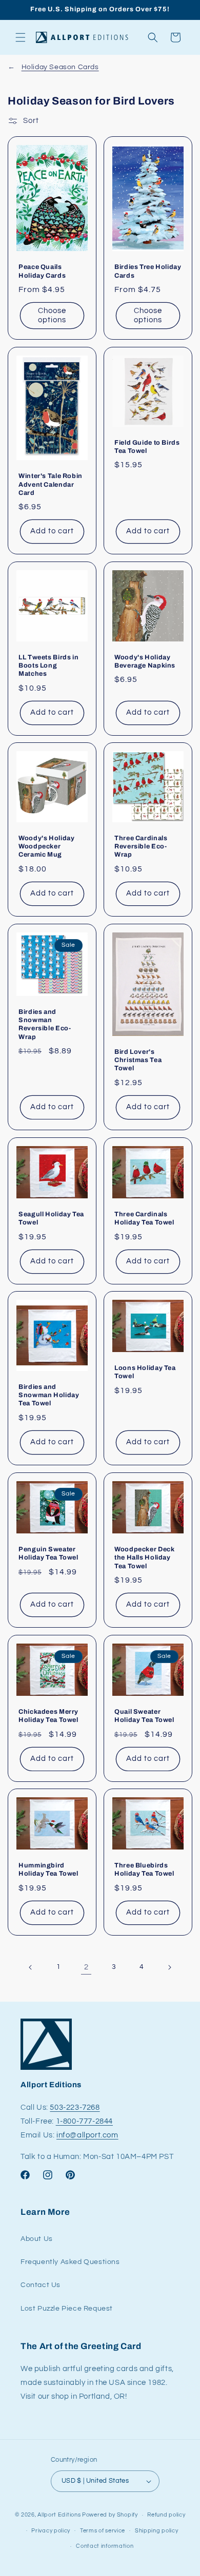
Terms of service (103, 2531)
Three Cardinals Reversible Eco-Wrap (141, 846)
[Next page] (169, 1967)
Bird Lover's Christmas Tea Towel (138, 1060)
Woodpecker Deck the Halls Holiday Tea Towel (144, 1557)
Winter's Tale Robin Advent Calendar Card (51, 484)
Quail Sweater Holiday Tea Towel (144, 1716)
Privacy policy (51, 2531)
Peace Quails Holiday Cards (42, 272)
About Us (37, 2239)
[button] (21, 37)
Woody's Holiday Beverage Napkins (145, 661)
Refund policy (166, 2515)
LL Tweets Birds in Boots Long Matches (48, 666)
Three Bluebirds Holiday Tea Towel (144, 1870)
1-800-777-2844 (84, 2121)
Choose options (52, 315)
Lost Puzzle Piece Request (67, 2309)
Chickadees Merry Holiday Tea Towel (48, 1716)
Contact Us (41, 2285)
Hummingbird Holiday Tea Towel (48, 1870)
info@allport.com (87, 2135)
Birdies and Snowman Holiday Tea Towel (49, 1395)
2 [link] (86, 1967)
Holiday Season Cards (60, 67)
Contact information (105, 2546)
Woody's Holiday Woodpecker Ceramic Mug (46, 846)
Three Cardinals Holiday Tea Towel (144, 1218)
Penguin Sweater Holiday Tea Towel (48, 1553)
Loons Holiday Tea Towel (145, 1373)
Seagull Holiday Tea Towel (51, 1218)
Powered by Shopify (110, 2515)
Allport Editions (59, 2515)
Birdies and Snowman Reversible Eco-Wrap (45, 1024)
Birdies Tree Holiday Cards (148, 272)
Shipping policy (157, 2531)
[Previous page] (31, 1967)
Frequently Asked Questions (70, 2262)
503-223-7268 (75, 2107)
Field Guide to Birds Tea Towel (147, 447)
